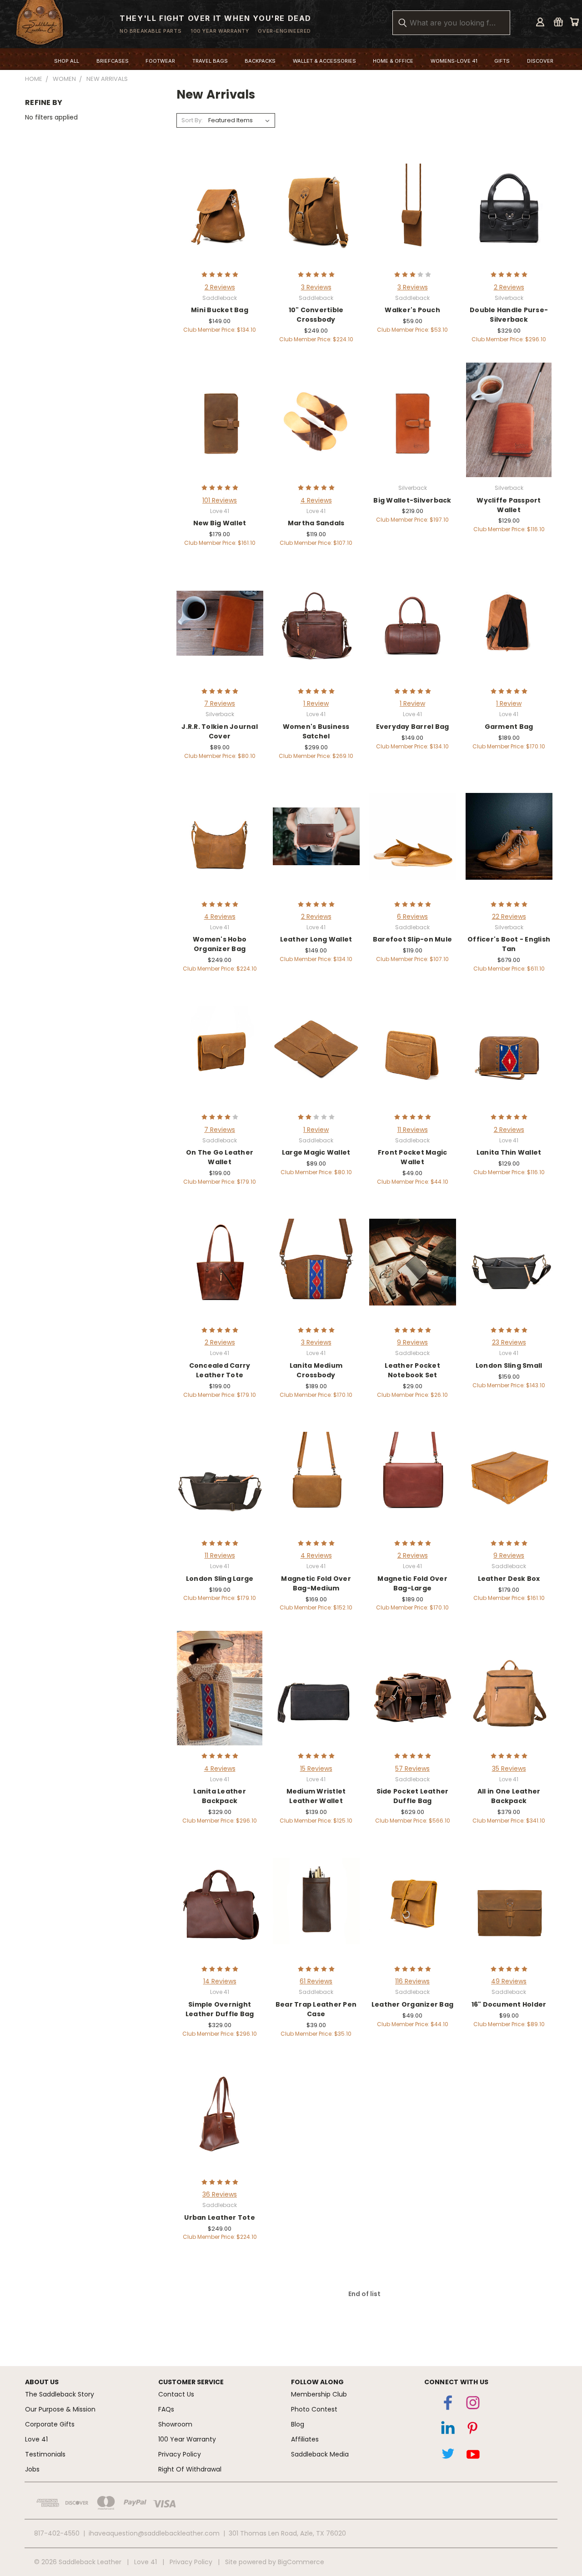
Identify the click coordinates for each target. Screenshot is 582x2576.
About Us (42, 2382)
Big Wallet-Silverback (412, 500)
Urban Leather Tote (220, 2217)
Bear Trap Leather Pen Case (316, 2009)
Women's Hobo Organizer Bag (220, 944)
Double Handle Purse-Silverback (509, 315)
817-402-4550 (57, 2533)
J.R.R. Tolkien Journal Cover (220, 731)
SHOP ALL (67, 61)
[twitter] (448, 2456)
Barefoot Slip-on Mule (412, 939)
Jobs (32, 2469)
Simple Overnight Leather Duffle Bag (220, 2009)
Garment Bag (509, 727)
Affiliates (305, 2439)
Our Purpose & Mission (60, 2409)
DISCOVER (540, 61)
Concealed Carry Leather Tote (220, 1370)
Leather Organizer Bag (412, 2004)
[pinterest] (473, 2430)
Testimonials (45, 2454)
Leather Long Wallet (316, 939)
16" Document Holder (509, 2004)
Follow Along (317, 2382)
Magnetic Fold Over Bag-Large (412, 1583)
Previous (561, 2529)
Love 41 (36, 2439)
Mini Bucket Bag (220, 310)
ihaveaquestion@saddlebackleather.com (154, 2533)
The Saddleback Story (60, 2394)
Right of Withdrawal (190, 2469)
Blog (298, 2424)
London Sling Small (509, 1365)
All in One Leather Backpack (509, 1796)
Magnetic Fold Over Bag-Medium (316, 1583)
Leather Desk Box (509, 1579)
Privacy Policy (180, 2454)
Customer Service (191, 2382)
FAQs (166, 2409)
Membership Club (319, 2394)
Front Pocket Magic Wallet (413, 1157)
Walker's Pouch (412, 310)
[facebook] (448, 2405)
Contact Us (176, 2394)
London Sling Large (220, 1579)
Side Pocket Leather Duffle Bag (413, 1796)
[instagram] (473, 2405)
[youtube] (473, 2456)
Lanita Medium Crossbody (316, 1370)
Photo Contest (314, 2409)
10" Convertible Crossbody (316, 315)
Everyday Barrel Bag (413, 727)
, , (287, 2533)
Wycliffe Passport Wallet (509, 505)
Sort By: (192, 120)
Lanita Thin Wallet (509, 1152)
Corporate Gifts (50, 2424)
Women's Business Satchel (316, 731)
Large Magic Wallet (316, 1152)
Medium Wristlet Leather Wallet (316, 1796)
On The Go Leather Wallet (220, 1157)
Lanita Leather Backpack (220, 1796)
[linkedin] (448, 2430)
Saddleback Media (320, 2454)
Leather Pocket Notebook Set (412, 1370)
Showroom (175, 2424)
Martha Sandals (316, 523)
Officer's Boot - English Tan (509, 944)
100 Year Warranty (187, 2439)
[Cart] (574, 22)
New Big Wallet (220, 523)
